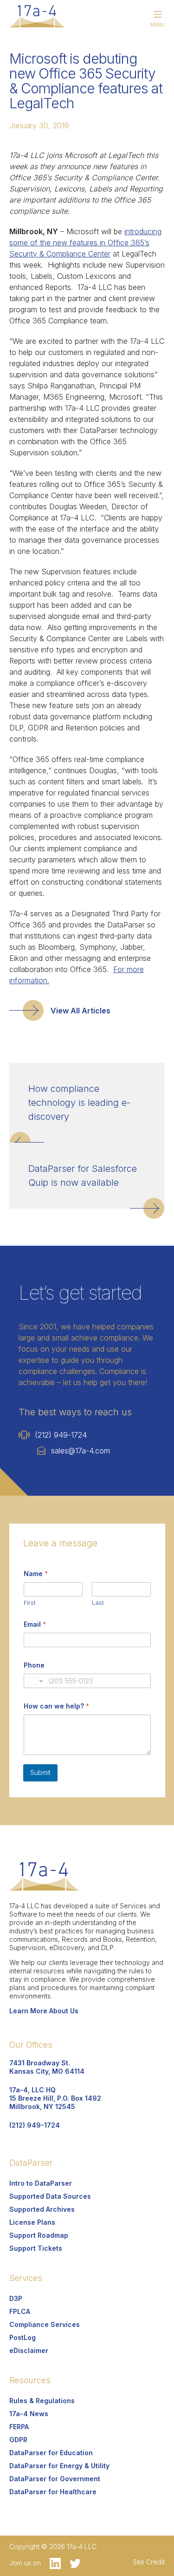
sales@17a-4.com (81, 1451)
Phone (34, 1665)
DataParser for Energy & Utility (59, 2466)
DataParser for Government (55, 2479)
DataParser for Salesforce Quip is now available (83, 1176)
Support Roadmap (39, 2235)
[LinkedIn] (53, 2563)
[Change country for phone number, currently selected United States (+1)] (35, 1681)
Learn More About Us (44, 2011)
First (30, 1603)
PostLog (23, 2337)
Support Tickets (36, 2248)
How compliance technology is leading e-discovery (79, 1103)
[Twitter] (72, 2563)
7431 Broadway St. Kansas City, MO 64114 (47, 2067)
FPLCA (20, 2311)
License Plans (32, 2222)
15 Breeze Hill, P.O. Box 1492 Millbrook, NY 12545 (55, 2098)
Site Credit (149, 2562)
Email (35, 1624)
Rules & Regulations (42, 2401)
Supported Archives (42, 2209)
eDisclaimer (29, 2350)
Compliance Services (45, 2324)
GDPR (18, 2440)
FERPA (19, 2427)
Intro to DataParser (41, 2183)
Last (98, 1603)
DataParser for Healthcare (53, 2492)
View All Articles (81, 1011)
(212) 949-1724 (61, 1435)
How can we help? (56, 1706)
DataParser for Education (51, 2453)
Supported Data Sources (50, 2196)
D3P (16, 2298)
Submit (40, 1772)
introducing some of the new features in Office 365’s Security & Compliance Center (85, 243)
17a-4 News (29, 2414)
